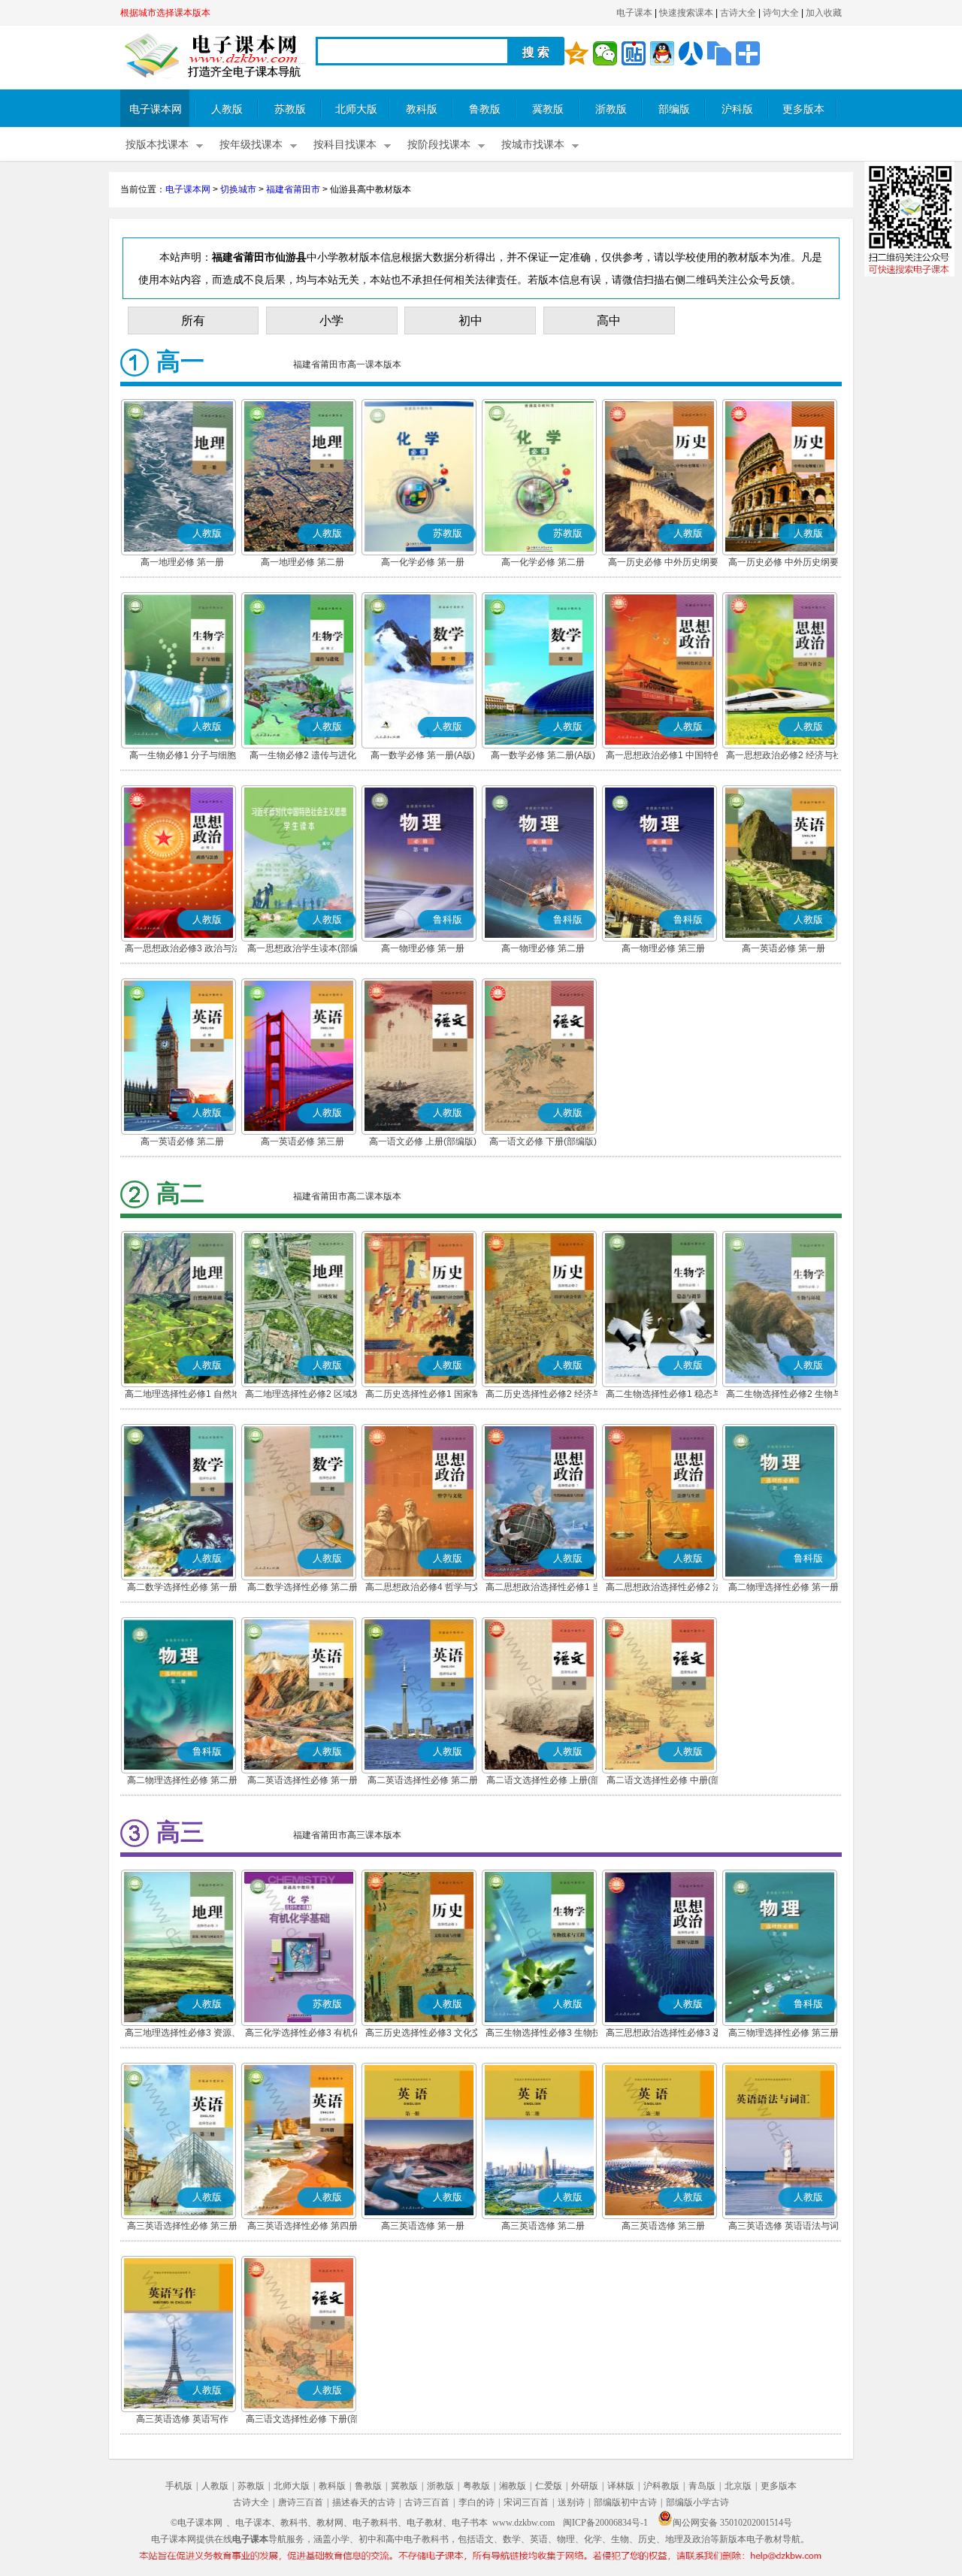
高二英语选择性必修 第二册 (423, 1780)
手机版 (179, 2486)
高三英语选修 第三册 (663, 2226)
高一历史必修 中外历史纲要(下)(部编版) (784, 564)
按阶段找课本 (439, 145)
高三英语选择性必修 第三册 (182, 2226)
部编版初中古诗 (625, 2502)
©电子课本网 (197, 2523)
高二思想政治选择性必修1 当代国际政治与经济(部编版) (543, 1589)
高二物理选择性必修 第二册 (182, 1780)
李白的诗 (476, 2502)
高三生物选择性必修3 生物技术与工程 (543, 2034)
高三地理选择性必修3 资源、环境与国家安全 (183, 2034)
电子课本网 (156, 109)
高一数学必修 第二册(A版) (543, 755)
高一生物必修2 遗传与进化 (303, 755)
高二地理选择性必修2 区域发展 (303, 1395)
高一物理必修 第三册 (663, 948)
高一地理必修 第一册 (182, 562)
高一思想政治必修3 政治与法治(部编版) (183, 950)
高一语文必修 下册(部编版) (543, 1141)
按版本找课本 (157, 145)
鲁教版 (485, 109)
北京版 (738, 2486)
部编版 (674, 109)
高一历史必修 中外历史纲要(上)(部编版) (663, 564)
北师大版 (356, 109)
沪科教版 (661, 2486)
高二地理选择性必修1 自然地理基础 (183, 1395)
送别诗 (571, 2502)
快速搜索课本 (686, 13)
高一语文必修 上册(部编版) (423, 1141)
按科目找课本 (345, 145)
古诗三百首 (427, 2502)
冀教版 (548, 109)
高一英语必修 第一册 (784, 948)
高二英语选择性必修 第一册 (303, 1780)
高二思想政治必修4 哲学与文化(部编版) (423, 1589)
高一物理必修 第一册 (423, 948)
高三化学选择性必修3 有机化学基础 (303, 2034)
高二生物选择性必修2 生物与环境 (784, 1395)
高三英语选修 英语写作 (182, 2419)
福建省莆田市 (293, 189)
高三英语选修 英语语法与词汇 (784, 2227)
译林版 (621, 2486)
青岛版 (702, 2486)
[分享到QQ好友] (662, 53)
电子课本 (634, 13)
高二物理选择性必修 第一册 (784, 1587)
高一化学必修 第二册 (543, 562)
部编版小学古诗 (697, 2502)
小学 (331, 320)
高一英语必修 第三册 (303, 1141)
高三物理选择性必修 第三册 (784, 2033)
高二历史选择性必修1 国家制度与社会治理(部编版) (423, 1395)
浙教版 (611, 109)
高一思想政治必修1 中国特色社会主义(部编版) (664, 757)
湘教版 (513, 2486)
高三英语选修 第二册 (543, 2226)
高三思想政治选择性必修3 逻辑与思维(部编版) (664, 2034)
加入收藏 (824, 13)
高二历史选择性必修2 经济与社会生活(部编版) (543, 1395)
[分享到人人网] (691, 53)
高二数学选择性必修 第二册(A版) (303, 1589)
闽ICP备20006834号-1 (605, 2523)
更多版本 (803, 109)
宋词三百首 (526, 2502)
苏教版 (290, 109)
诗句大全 (781, 13)
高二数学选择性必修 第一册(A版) (182, 1589)
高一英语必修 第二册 (182, 1141)
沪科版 (737, 109)
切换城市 (238, 189)
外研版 (585, 2486)
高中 (609, 320)
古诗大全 (738, 13)
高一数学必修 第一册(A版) (423, 755)
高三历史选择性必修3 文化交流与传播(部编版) (423, 2034)
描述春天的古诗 (364, 2502)
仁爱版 (549, 2486)
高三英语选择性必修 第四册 (303, 2226)
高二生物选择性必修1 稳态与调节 (664, 1395)
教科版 (422, 109)
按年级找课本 (251, 145)
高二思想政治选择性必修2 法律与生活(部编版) (664, 1589)
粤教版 (476, 2486)
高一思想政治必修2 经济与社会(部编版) (784, 757)
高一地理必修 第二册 (303, 562)
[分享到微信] (605, 53)
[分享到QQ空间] (576, 53)
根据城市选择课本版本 (165, 13)
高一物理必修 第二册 (543, 948)
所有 (193, 320)
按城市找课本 (533, 145)
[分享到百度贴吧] (634, 53)
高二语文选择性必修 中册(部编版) (663, 1782)
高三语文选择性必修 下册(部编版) (303, 2420)
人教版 (227, 109)
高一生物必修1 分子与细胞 (183, 755)
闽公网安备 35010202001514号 (732, 2523)
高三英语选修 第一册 (423, 2226)
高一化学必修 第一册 (423, 562)
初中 (470, 320)
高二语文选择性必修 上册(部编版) (543, 1782)
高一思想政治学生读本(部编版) (303, 950)
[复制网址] (719, 53)
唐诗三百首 (301, 2502)
